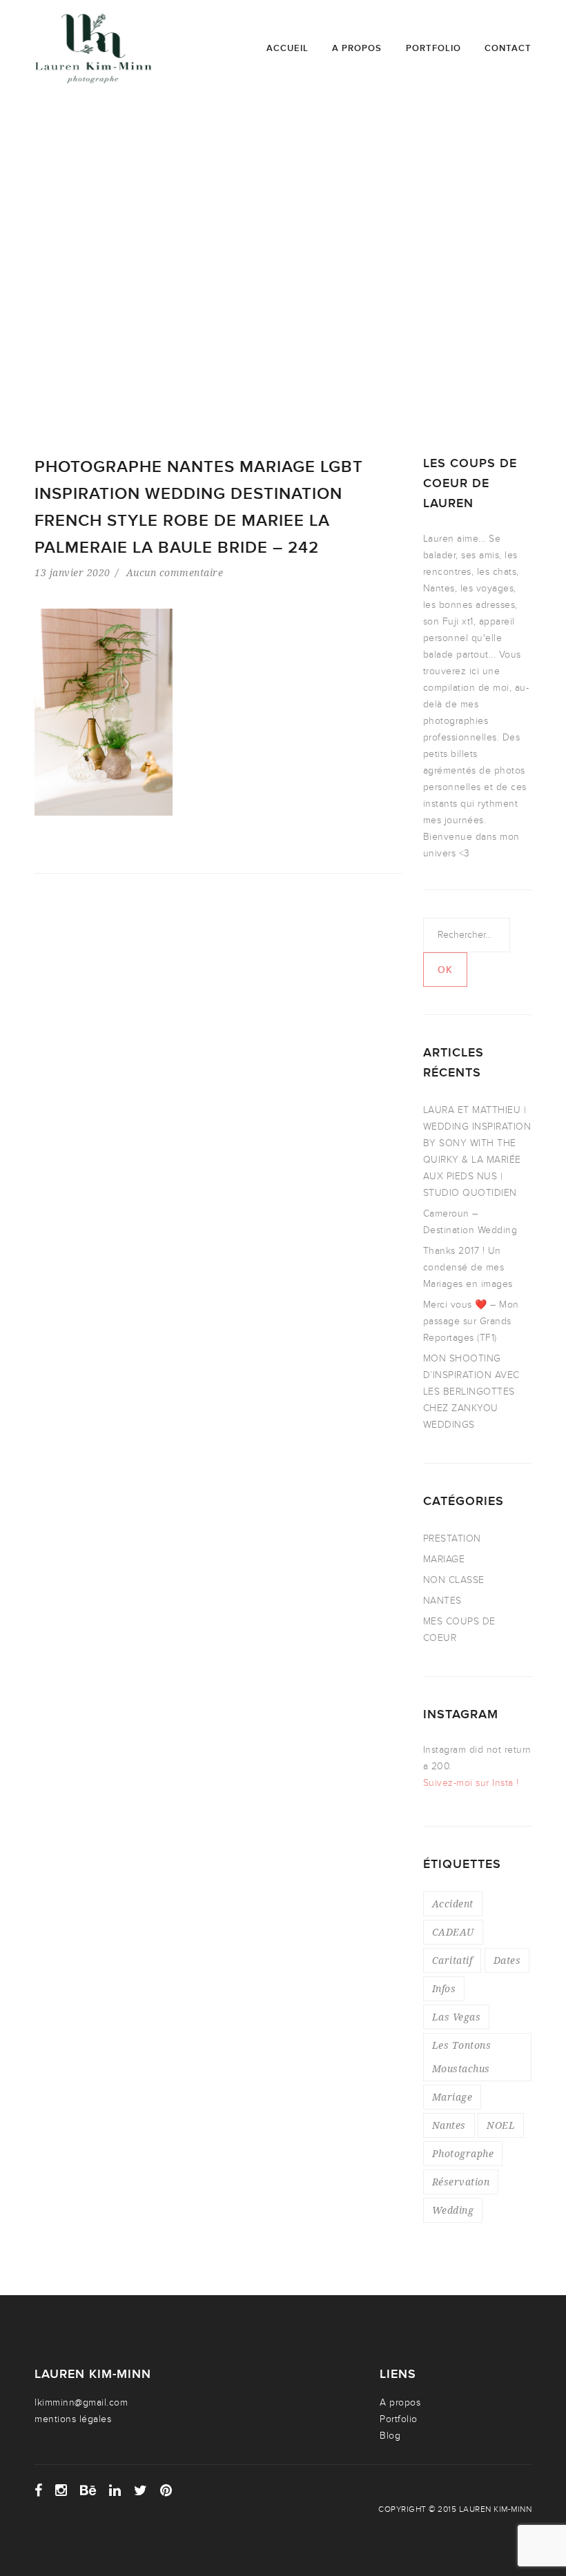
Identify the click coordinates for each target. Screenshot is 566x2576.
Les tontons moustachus (462, 2057)
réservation (461, 2182)
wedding (453, 2210)
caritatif (452, 1960)
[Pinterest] (166, 2490)
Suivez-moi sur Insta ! (471, 1783)
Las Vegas (457, 2017)
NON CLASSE (454, 1580)
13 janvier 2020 (72, 572)
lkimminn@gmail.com (81, 2402)
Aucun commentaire (175, 572)
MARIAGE (444, 1559)
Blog (390, 2436)
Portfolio (433, 48)
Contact (508, 48)
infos (444, 1988)
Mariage (452, 2097)
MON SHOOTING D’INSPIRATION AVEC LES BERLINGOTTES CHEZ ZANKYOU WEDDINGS (471, 1392)
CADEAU (453, 1932)
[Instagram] (61, 2490)
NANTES (442, 1601)
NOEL (501, 2125)
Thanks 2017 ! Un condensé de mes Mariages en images (468, 1267)
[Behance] (88, 2490)
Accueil (287, 48)
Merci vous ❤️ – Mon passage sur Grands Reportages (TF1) (471, 1321)
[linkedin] (115, 2490)
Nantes (449, 2125)
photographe (463, 2153)
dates (507, 1960)
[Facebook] (39, 2490)
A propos (357, 48)
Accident (453, 1904)
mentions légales (73, 2419)
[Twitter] (141, 2490)
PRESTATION (452, 1538)
